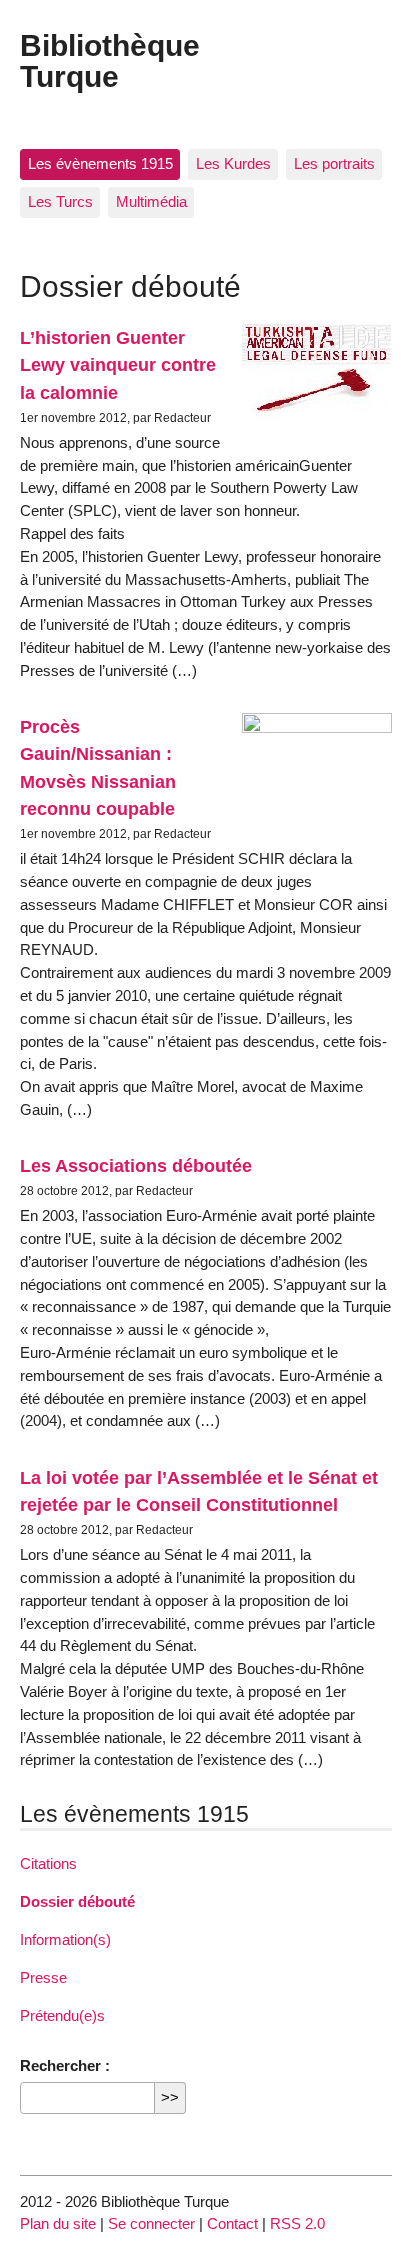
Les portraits (334, 163)
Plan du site (58, 2223)
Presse (43, 1977)
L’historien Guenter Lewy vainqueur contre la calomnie (118, 365)
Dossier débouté (77, 1901)
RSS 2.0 (297, 2223)
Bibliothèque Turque (110, 60)
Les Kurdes (233, 163)
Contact (232, 2223)
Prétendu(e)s (62, 2015)
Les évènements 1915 (100, 163)
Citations (48, 1863)
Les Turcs (60, 201)
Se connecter (151, 2223)
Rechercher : (65, 2065)
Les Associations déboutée (136, 1165)
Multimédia (151, 201)
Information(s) (65, 1939)
